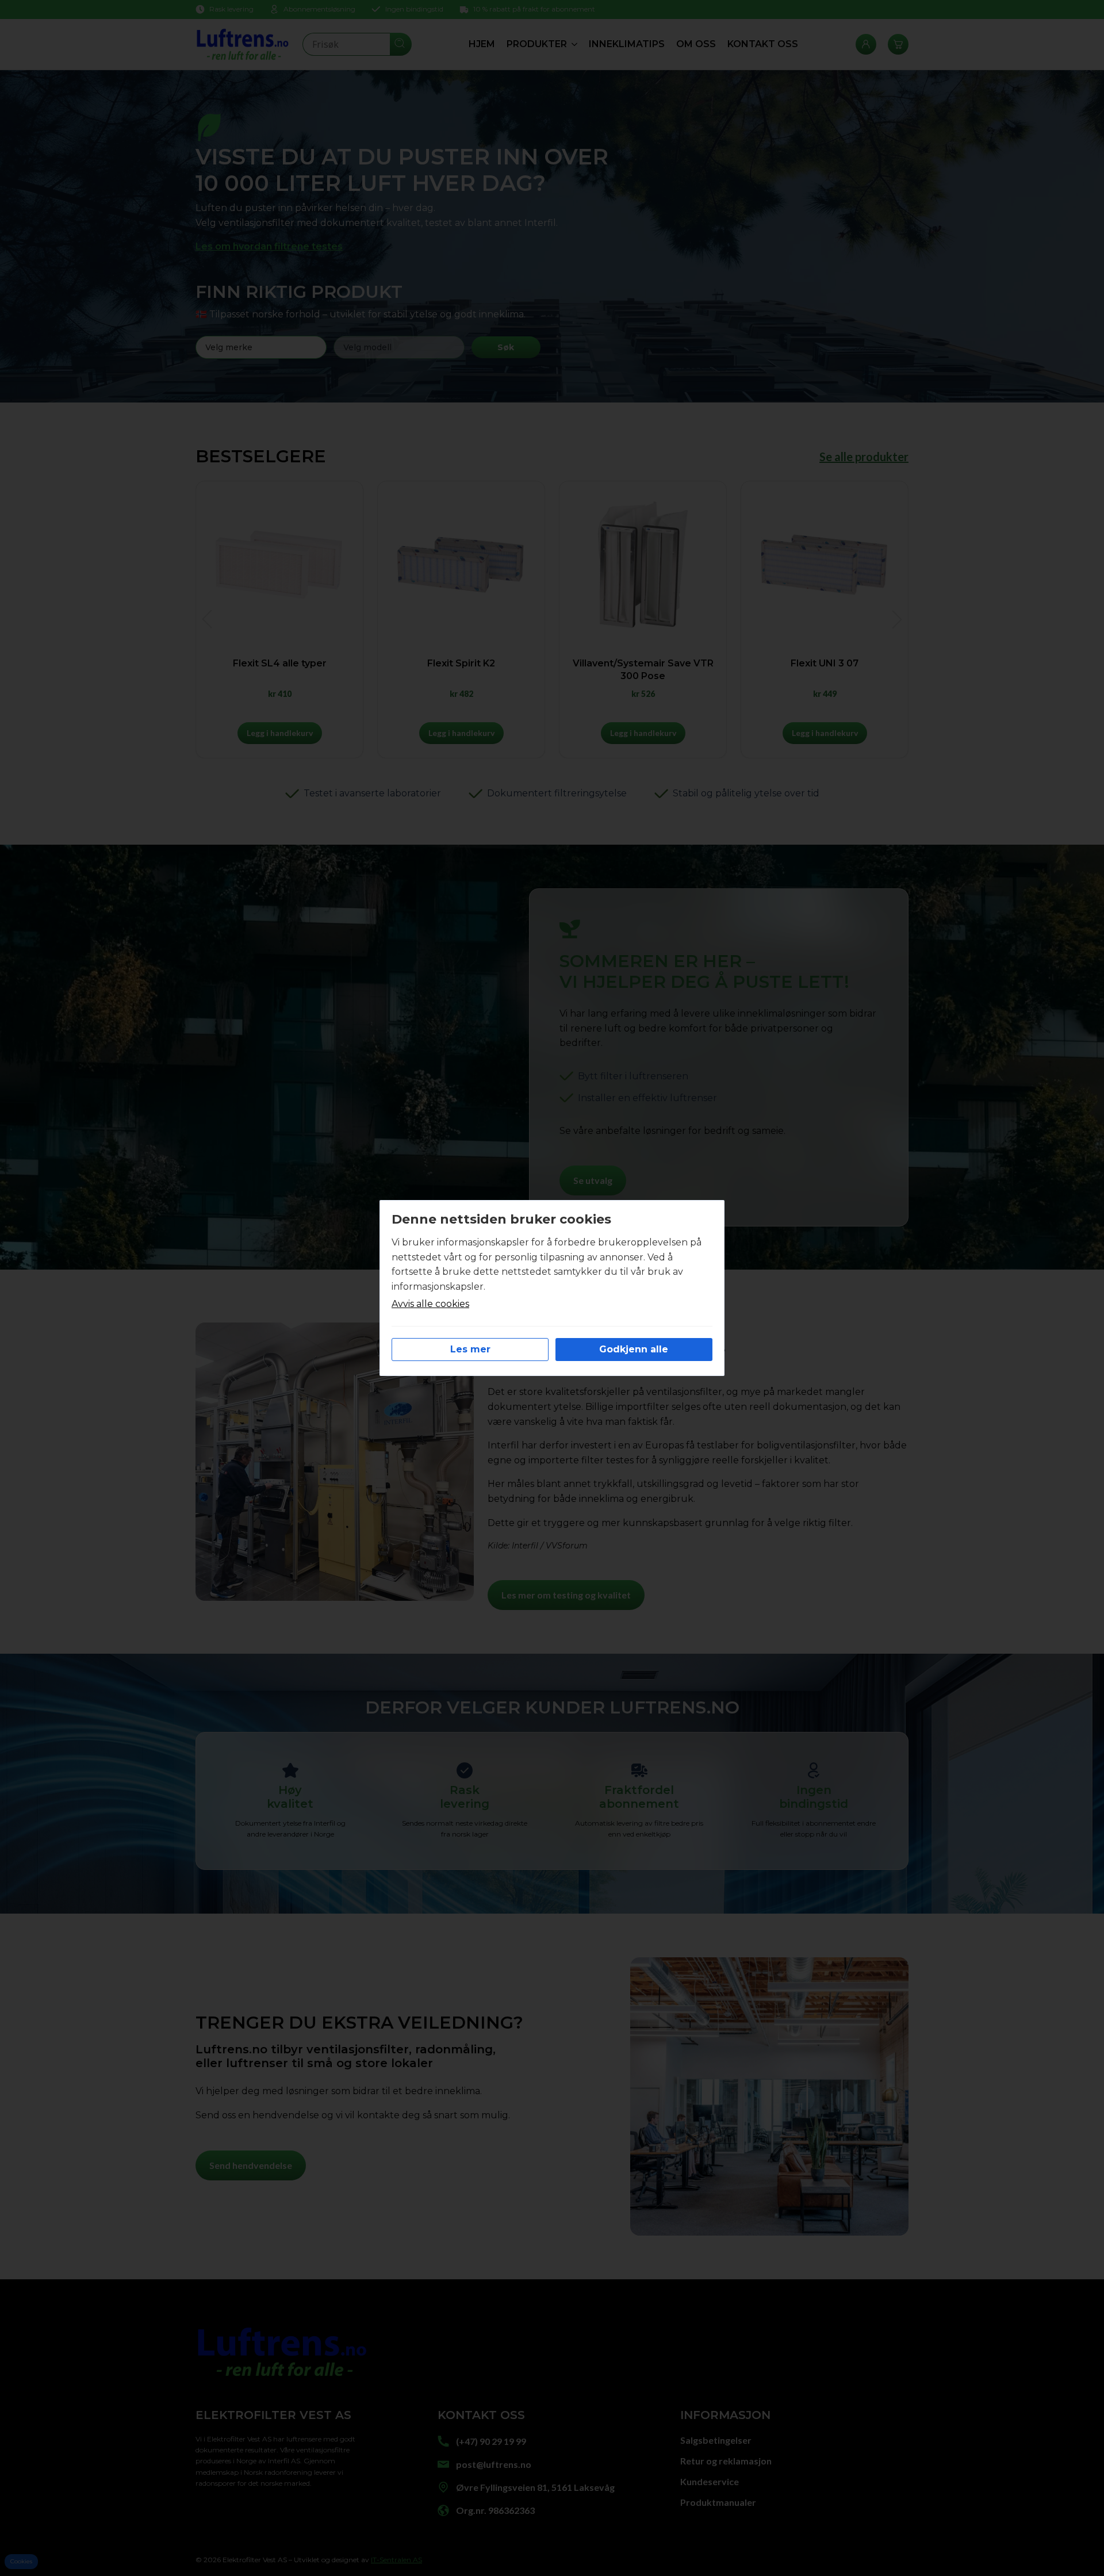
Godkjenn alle (634, 1349)
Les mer (470, 1349)
